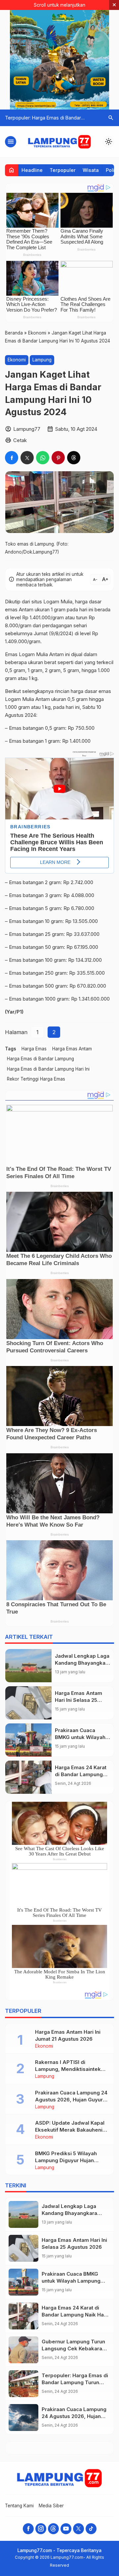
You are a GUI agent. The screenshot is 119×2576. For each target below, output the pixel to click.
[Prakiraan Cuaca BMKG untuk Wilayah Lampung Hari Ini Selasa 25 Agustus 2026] (28, 1740)
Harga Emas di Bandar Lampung (40, 1059)
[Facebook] (28, 2529)
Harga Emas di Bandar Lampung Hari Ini (48, 1069)
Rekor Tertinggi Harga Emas (36, 1079)
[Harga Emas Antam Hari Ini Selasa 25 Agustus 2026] (28, 1703)
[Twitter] (79, 2529)
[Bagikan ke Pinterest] (58, 458)
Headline (32, 170)
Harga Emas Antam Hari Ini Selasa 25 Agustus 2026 (79, 1700)
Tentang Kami (19, 2506)
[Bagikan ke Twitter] (27, 458)
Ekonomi (17, 360)
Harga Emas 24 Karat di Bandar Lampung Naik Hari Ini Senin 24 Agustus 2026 (74, 2315)
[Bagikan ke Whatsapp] (43, 458)
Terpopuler (63, 170)
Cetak (20, 440)
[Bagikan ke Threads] (74, 458)
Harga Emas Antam (72, 1049)
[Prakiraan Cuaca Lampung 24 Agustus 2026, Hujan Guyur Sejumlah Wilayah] (23, 2418)
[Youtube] (66, 2529)
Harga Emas (34, 1049)
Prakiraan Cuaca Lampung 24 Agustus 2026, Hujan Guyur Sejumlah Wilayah (71, 2100)
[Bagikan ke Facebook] (12, 458)
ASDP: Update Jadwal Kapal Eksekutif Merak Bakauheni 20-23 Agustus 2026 (70, 2130)
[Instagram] (41, 2529)
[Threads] (53, 2529)
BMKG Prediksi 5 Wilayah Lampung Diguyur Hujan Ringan (66, 2160)
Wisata (91, 170)
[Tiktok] (91, 2529)
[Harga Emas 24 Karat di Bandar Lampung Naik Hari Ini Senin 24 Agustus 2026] (28, 1777)
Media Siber (51, 2506)
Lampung (42, 360)
